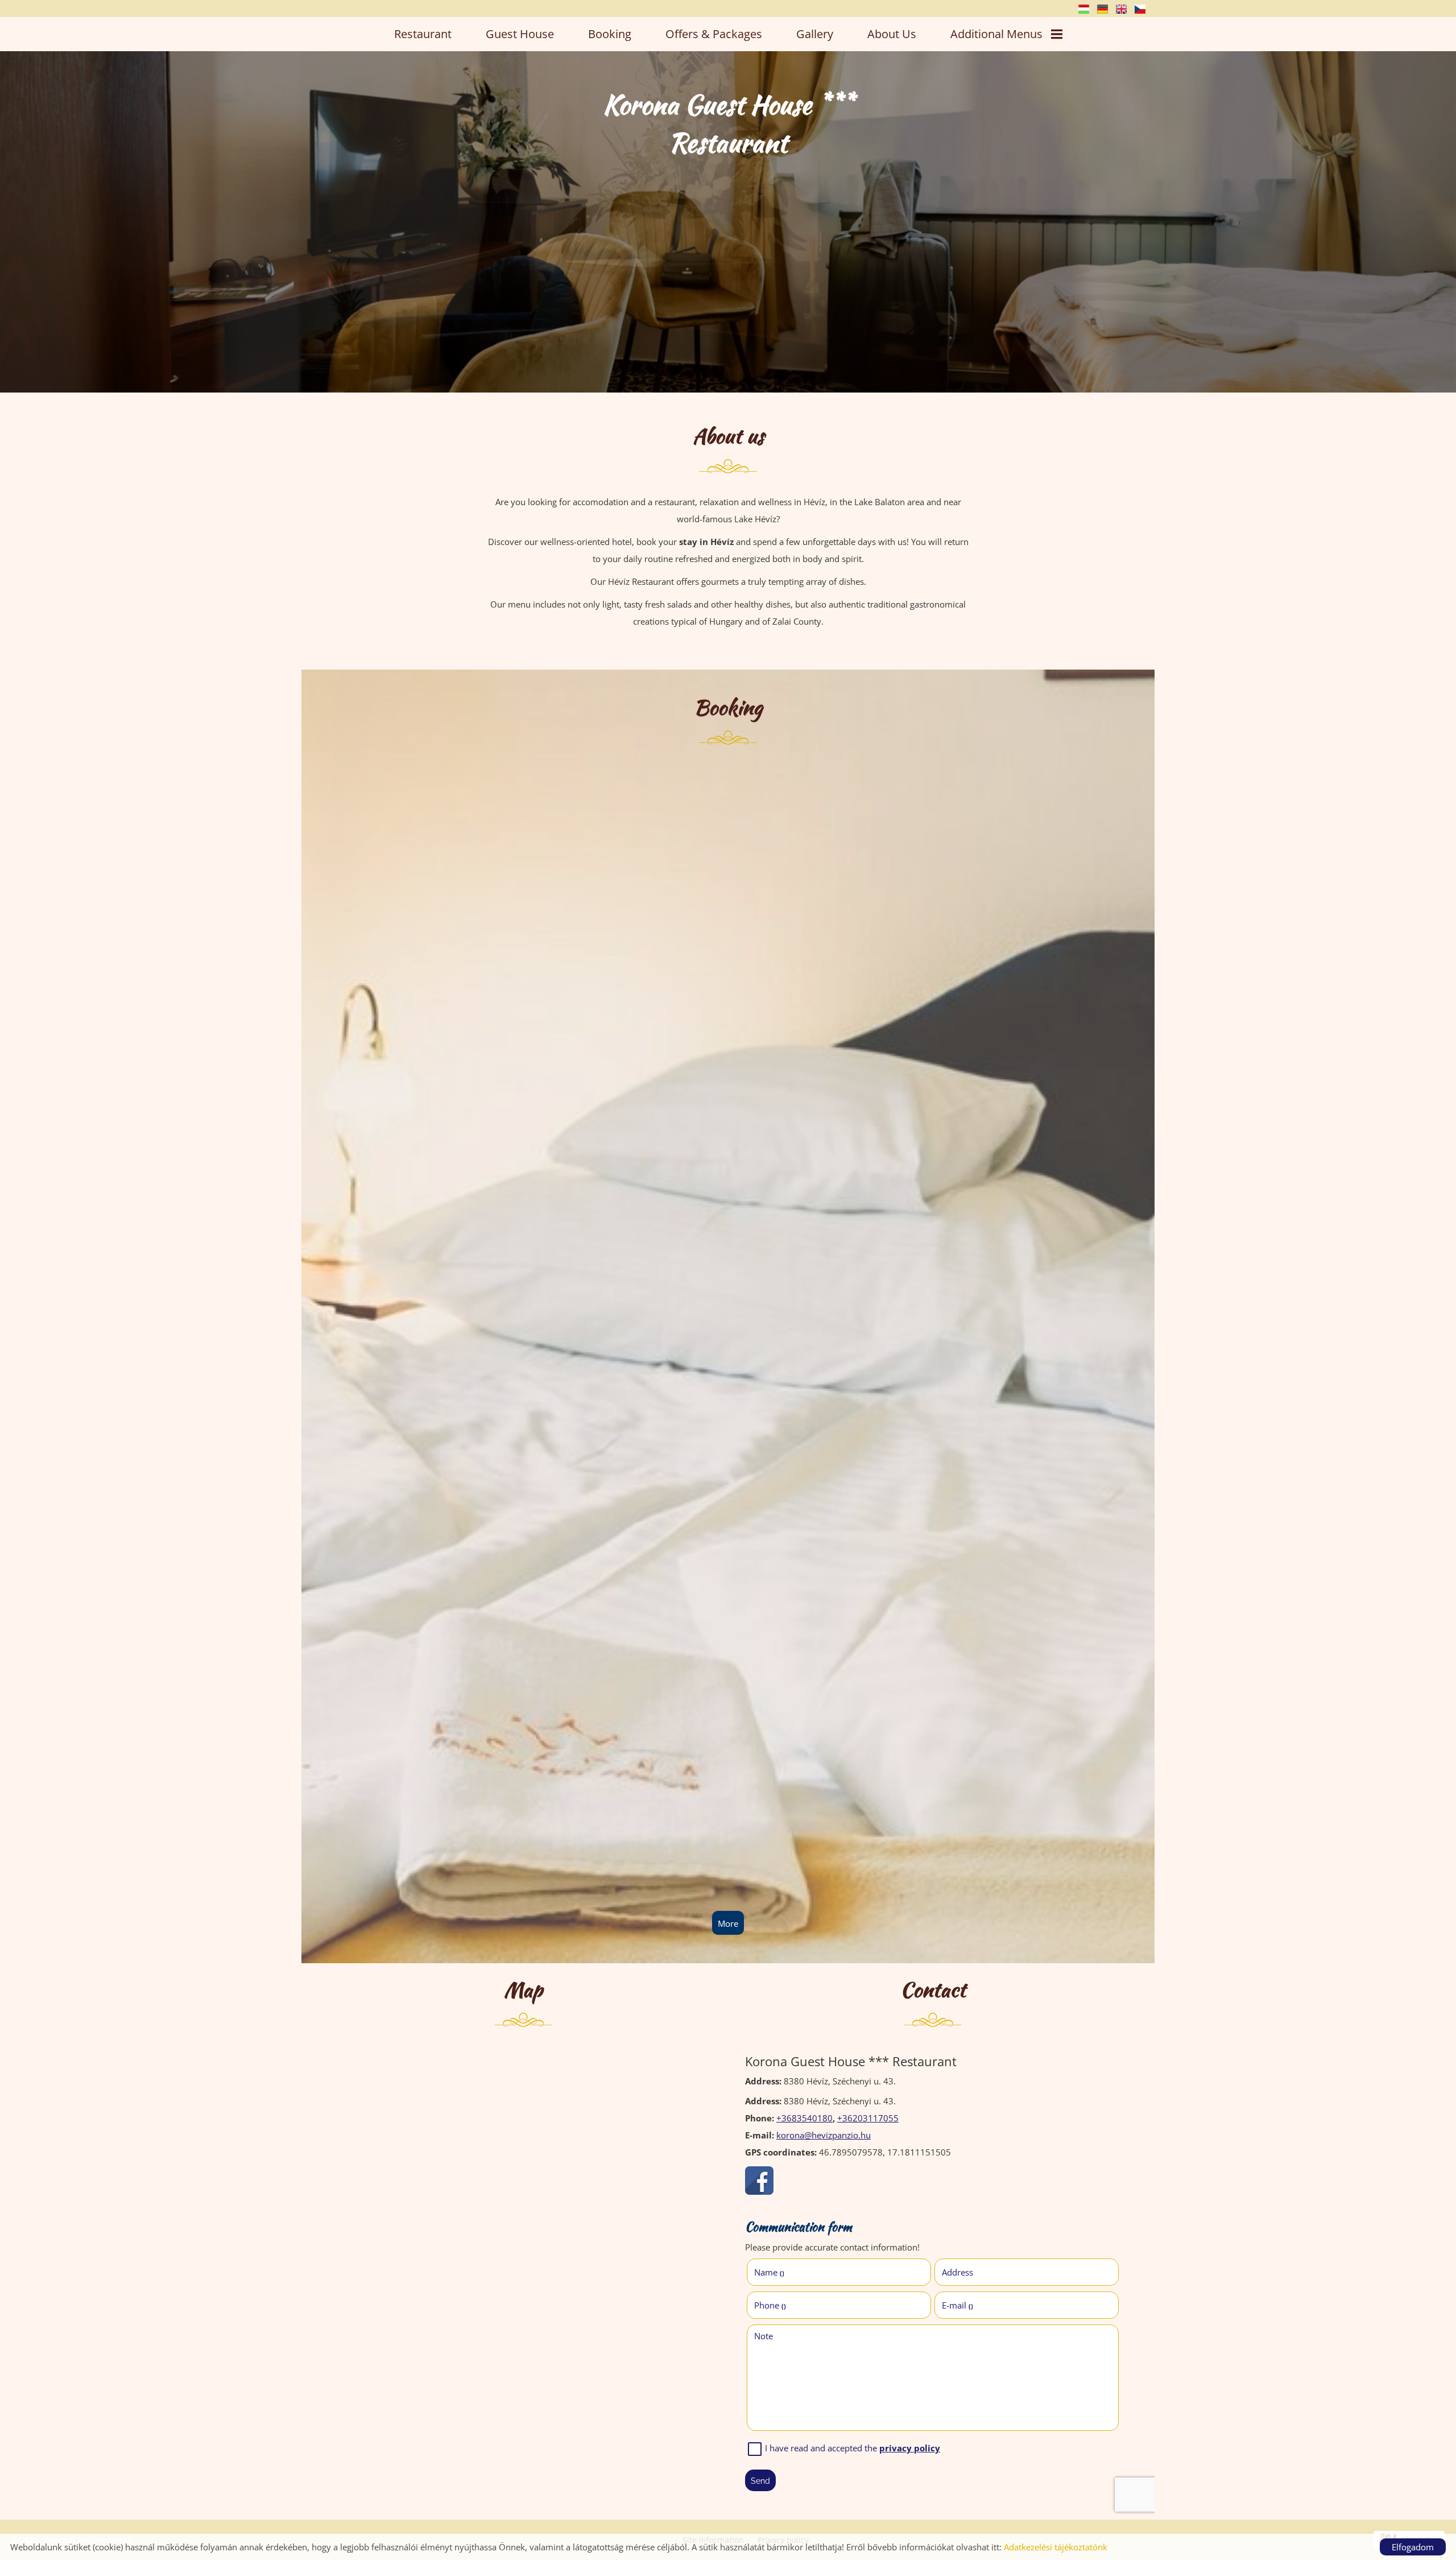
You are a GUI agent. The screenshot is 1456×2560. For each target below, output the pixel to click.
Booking (610, 34)
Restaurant (423, 34)
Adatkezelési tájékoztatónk (1056, 2547)
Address (957, 2272)
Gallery (815, 34)
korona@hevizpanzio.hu (824, 2135)
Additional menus (996, 34)
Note (764, 2336)
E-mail (957, 2305)
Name (769, 2272)
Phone (770, 2305)
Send (760, 2481)
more (728, 1923)
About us (892, 34)
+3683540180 (804, 2118)
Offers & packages (714, 34)
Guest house (520, 34)
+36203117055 (868, 2118)
